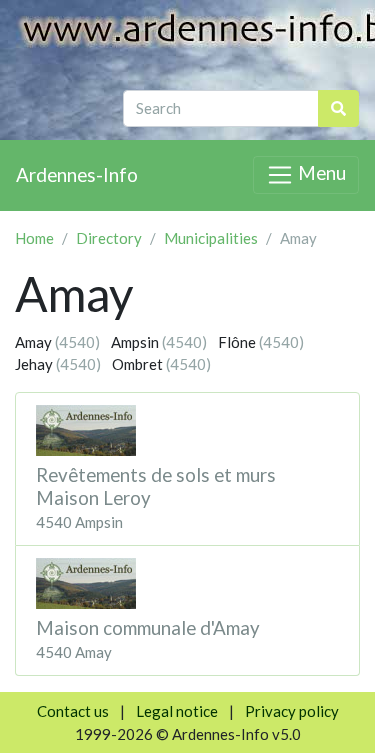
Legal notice (177, 711)
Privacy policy (292, 711)
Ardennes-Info (77, 174)
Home (34, 238)
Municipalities (211, 238)
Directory (109, 238)
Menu (320, 172)
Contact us (73, 711)
